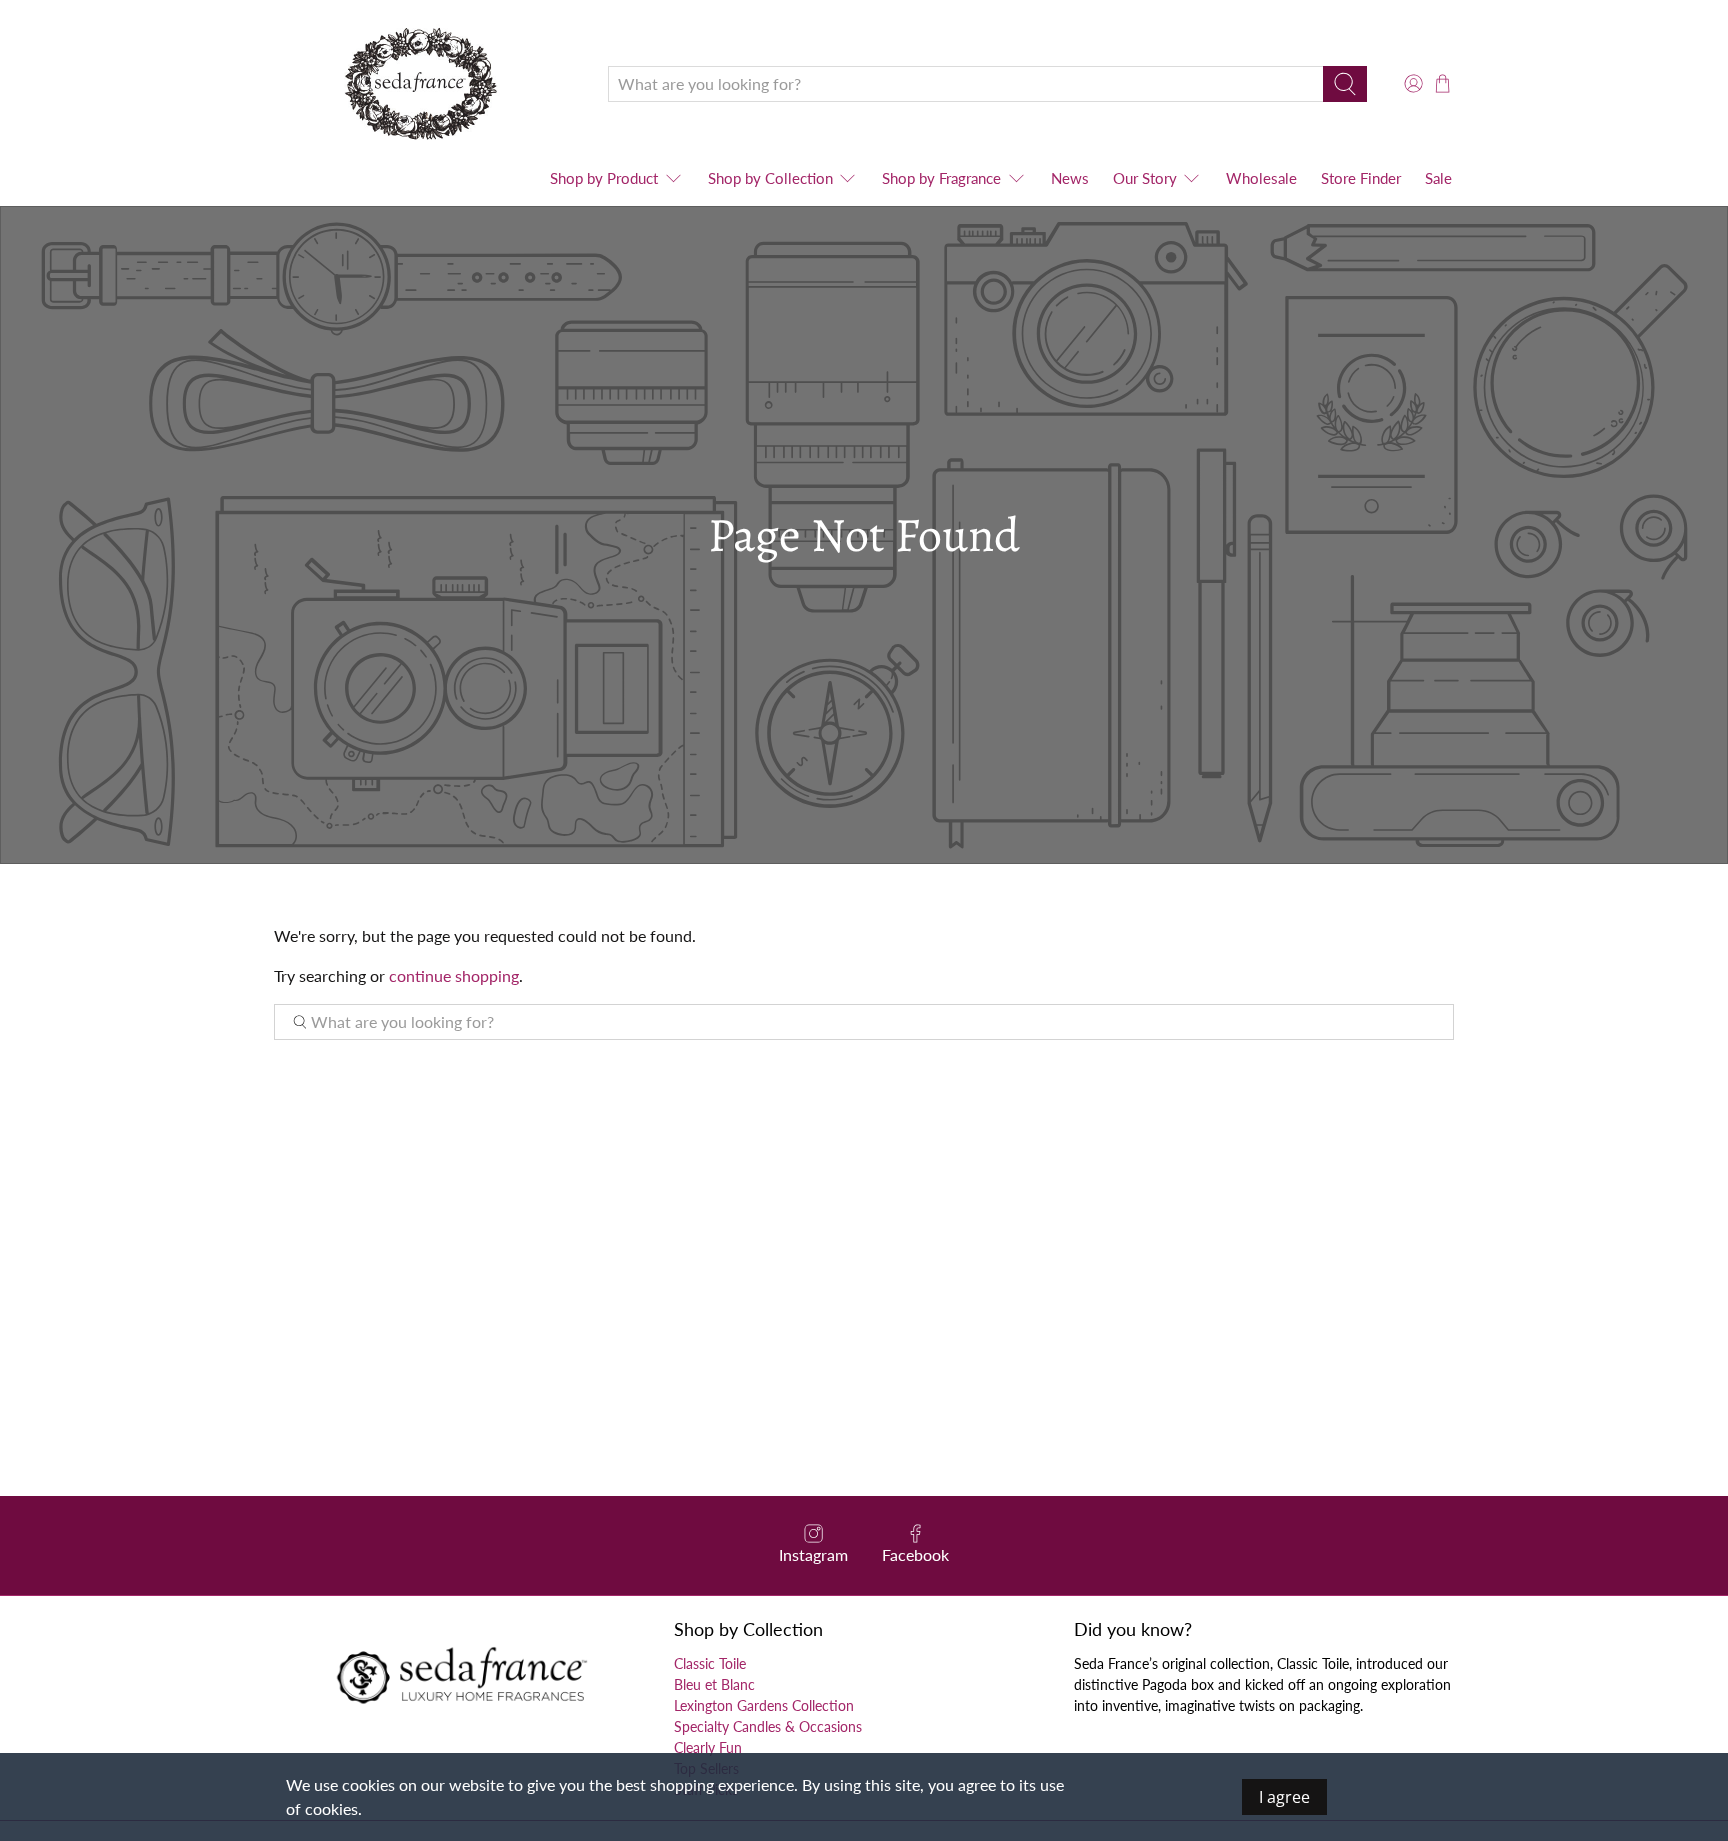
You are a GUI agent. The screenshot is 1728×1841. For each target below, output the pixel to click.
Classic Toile (710, 1663)
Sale (1438, 178)
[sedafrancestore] (426, 83)
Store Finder (1361, 178)
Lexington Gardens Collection (764, 1705)
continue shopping (454, 975)
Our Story (1145, 178)
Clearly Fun (708, 1747)
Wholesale (1261, 178)
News (1070, 178)
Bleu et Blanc (714, 1684)
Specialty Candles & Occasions (768, 1726)
